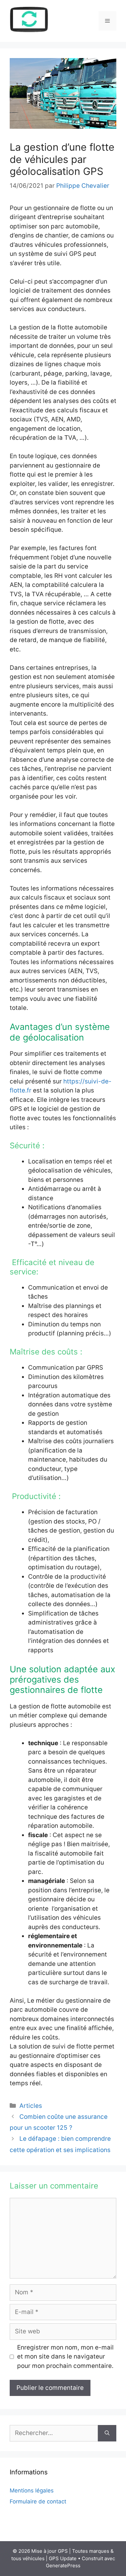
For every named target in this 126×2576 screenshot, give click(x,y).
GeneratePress (63, 2566)
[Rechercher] (107, 2433)
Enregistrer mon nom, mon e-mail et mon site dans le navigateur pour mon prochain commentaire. (65, 2357)
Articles (31, 2106)
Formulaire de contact (38, 2501)
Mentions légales (32, 2490)
